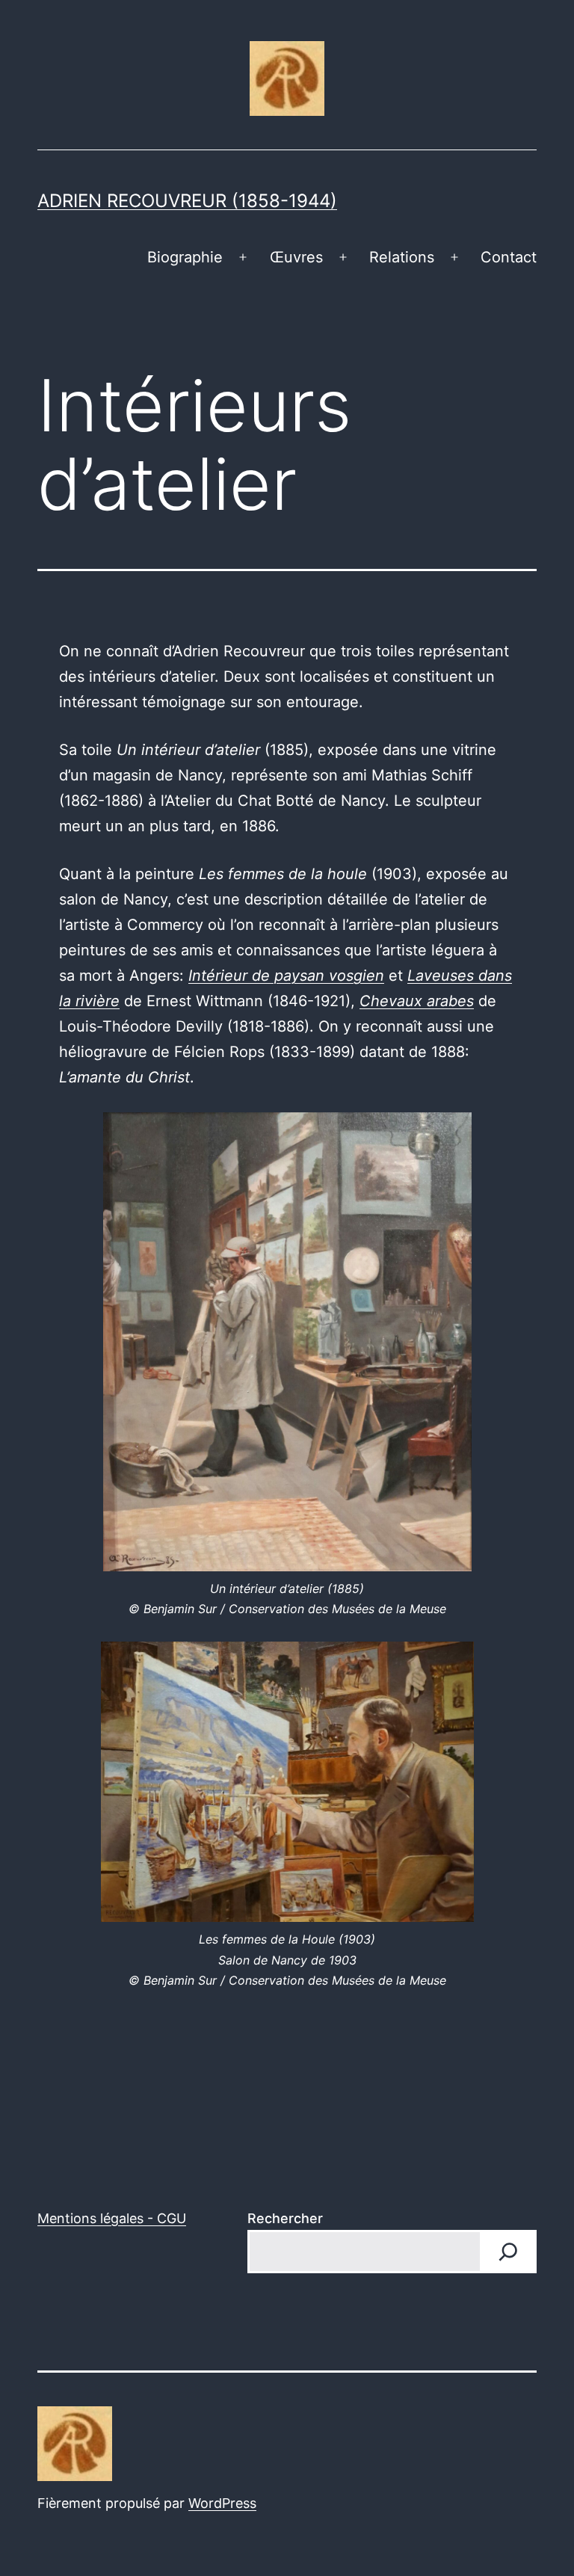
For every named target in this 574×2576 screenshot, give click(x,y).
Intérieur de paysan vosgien (286, 976)
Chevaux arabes (417, 1001)
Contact (509, 257)
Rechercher (285, 2218)
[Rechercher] (508, 2252)
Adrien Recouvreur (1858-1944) (187, 201)
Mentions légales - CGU (112, 2218)
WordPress (222, 2503)
